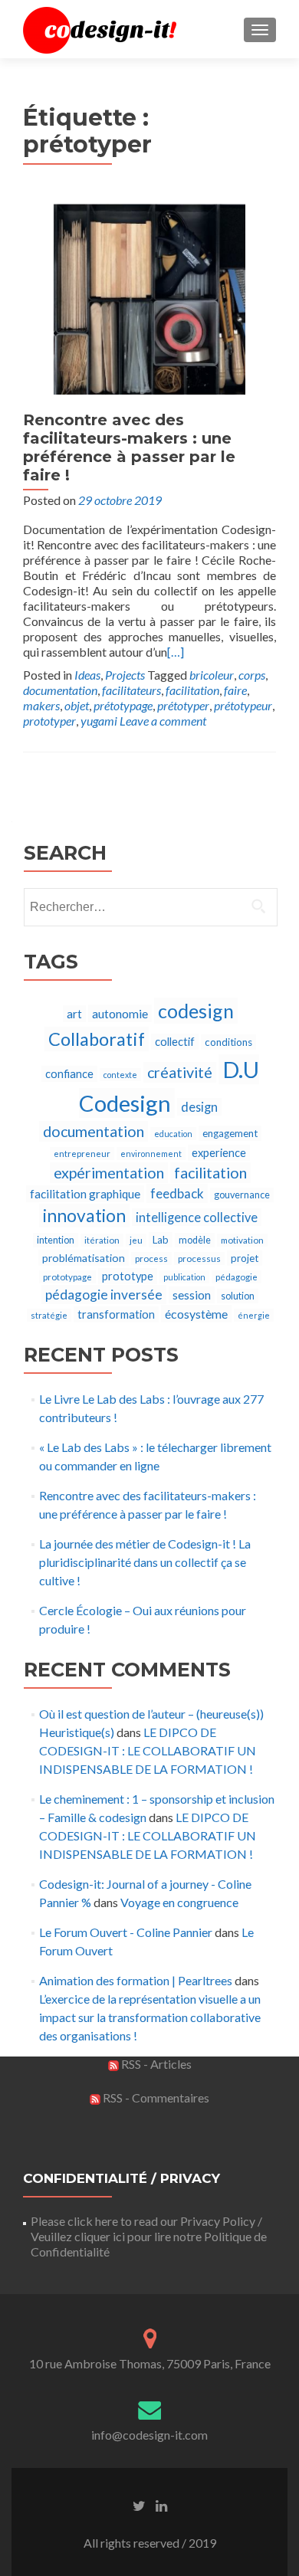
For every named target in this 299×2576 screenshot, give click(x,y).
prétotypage (123, 705)
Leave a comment (163, 721)
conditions (228, 1042)
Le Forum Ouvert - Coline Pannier (126, 1932)
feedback (177, 1193)
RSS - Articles (155, 2064)
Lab (161, 1240)
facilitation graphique (85, 1194)
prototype (128, 1276)
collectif (175, 1042)
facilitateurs (131, 690)
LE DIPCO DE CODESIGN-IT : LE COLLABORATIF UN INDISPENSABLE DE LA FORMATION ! (148, 1750)
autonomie (120, 1013)
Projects (125, 675)
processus (199, 1259)
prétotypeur (243, 705)
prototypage (67, 1277)
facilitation (192, 690)
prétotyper (183, 705)
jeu (136, 1240)
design (199, 1107)
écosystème (196, 1314)
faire (235, 690)
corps (252, 675)
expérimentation (109, 1173)
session (192, 1295)
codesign (196, 1011)
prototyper (49, 721)
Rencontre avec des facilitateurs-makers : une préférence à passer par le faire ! (129, 447)
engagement (230, 1133)
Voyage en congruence (179, 1902)
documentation (60, 690)
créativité (180, 1072)
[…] (176, 652)
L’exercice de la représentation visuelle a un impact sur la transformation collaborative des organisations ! (150, 2017)
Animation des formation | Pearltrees (136, 1980)
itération (102, 1240)
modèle (195, 1240)
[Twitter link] (139, 2505)
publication (184, 1277)
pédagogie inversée (104, 1295)
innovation (84, 1216)
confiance (69, 1074)
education (173, 1134)
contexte (120, 1075)
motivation (242, 1240)
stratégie (49, 1315)
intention (56, 1240)
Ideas (87, 675)
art (74, 1014)
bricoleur (212, 675)
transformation (116, 1314)
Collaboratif (97, 1039)
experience (219, 1153)
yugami (99, 721)
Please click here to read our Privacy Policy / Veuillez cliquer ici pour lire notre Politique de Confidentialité (149, 2236)
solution (238, 1296)
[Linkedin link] (161, 2505)
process (151, 1259)
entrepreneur (82, 1154)
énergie (254, 1315)
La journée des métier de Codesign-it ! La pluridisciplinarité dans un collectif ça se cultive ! (145, 1562)
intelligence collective (197, 1217)
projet (245, 1258)
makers (41, 705)
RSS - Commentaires (155, 2098)
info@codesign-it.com (149, 2435)
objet (77, 705)
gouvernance (242, 1195)
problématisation (84, 1258)
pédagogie (237, 1277)
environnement (151, 1154)
